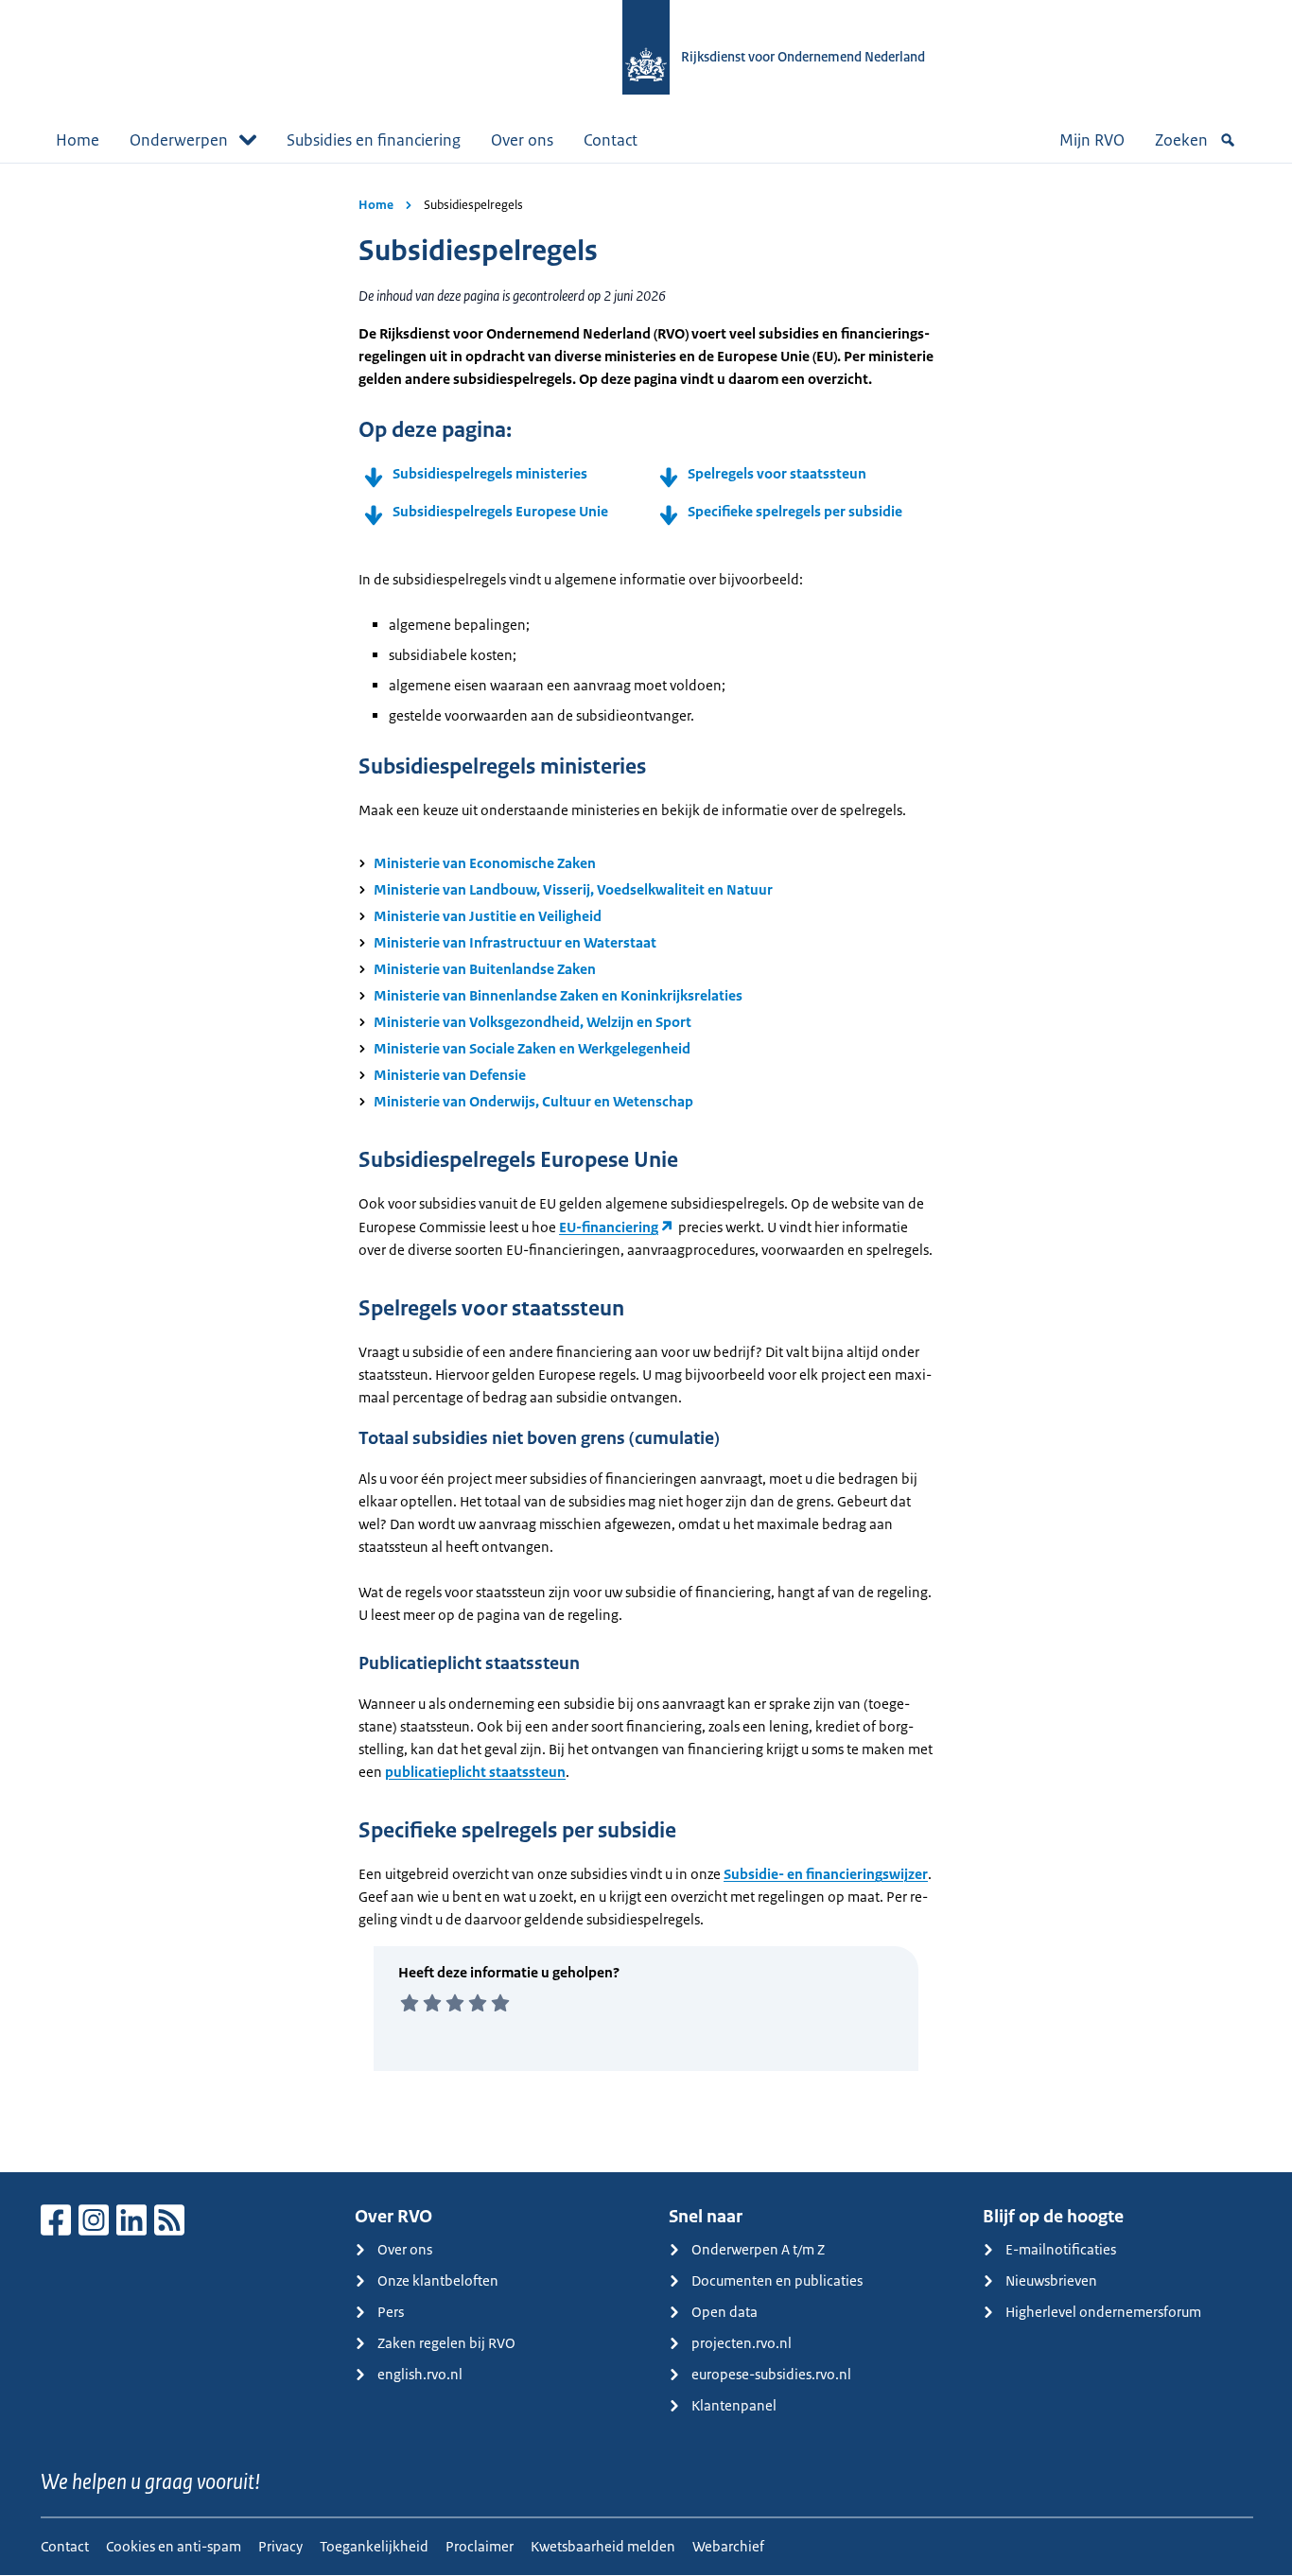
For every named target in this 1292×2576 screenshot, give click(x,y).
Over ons (522, 140)
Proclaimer (480, 2546)
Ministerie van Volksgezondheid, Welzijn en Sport (533, 1022)
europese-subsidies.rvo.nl (771, 2374)
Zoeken (1181, 140)
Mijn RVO (1092, 140)
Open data (725, 2312)
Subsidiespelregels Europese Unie (500, 511)
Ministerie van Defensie (450, 1075)
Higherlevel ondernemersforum (1103, 2312)
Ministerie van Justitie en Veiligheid (488, 916)
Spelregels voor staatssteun (777, 473)
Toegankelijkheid (374, 2546)
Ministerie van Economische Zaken (485, 863)
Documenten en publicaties (777, 2280)
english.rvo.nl (420, 2374)
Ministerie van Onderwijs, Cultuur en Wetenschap (533, 1101)
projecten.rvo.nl (742, 2343)
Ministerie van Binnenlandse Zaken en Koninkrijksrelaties (558, 995)
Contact (611, 140)
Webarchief (728, 2546)
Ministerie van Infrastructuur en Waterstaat (515, 942)
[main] (646, 1167)
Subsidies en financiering (374, 140)
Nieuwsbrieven (1051, 2280)
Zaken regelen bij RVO (446, 2343)
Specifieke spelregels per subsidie (795, 511)
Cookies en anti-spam (174, 2546)
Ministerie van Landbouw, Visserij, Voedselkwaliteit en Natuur (573, 889)
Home (78, 140)
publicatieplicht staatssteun (475, 1772)
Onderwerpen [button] (179, 140)
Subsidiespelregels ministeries (490, 473)
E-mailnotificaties (1061, 2249)
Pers (391, 2312)
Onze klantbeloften (438, 2280)
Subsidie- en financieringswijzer (826, 1874)
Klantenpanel (734, 2405)
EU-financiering (609, 1227)
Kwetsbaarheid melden (603, 2546)
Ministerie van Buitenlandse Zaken (485, 969)
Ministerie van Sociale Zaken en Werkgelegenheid (532, 1048)
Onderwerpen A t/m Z (758, 2249)
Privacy (280, 2546)
